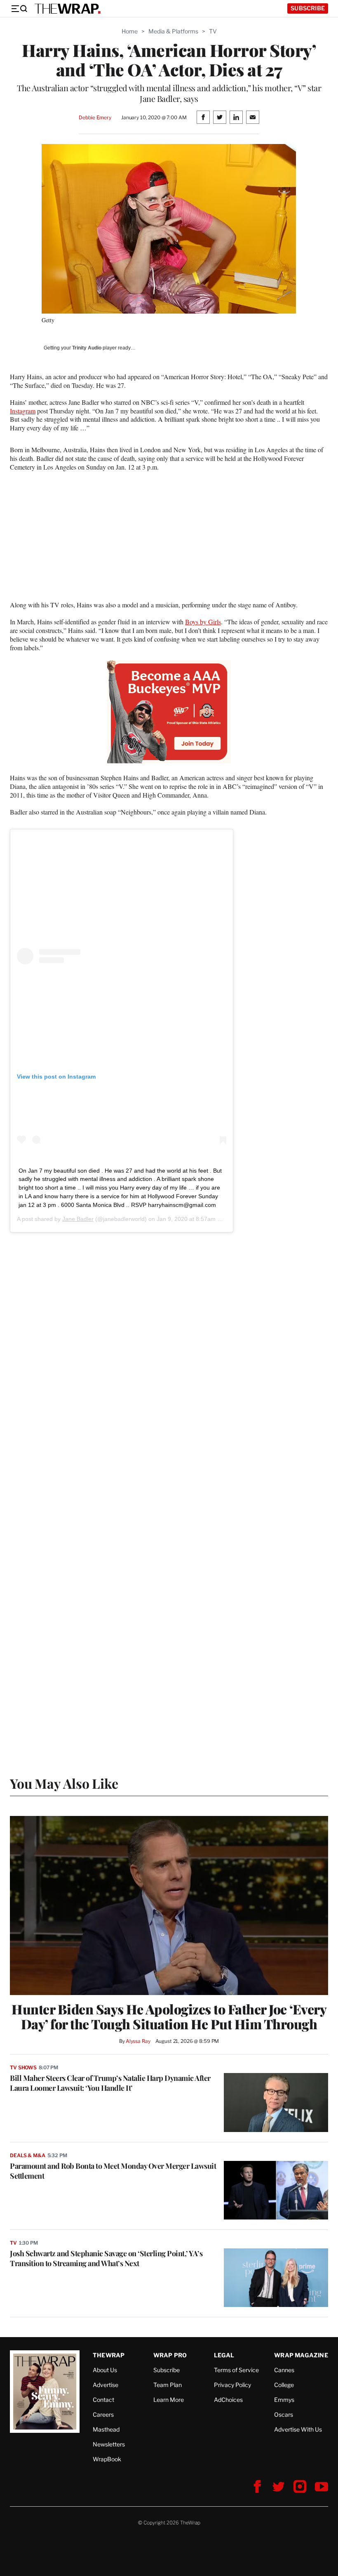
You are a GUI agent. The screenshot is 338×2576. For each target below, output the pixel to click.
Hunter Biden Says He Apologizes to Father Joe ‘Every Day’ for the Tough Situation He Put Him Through (169, 2016)
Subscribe (308, 8)
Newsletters (109, 2444)
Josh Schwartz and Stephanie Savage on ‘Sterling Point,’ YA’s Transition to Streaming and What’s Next (106, 2258)
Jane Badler (78, 1219)
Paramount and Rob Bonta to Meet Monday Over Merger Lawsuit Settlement (113, 2171)
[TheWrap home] (68, 9)
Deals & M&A (28, 2155)
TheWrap (109, 2355)
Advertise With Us (298, 2429)
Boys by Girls (203, 622)
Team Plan (168, 2385)
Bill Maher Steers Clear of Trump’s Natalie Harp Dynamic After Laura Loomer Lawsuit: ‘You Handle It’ (110, 2083)
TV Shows (23, 2067)
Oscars (284, 2414)
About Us (105, 2370)
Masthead (106, 2429)
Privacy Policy (232, 2385)
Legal (224, 2355)
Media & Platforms (173, 31)
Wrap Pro (170, 2355)
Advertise (106, 2385)
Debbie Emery (95, 117)
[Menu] (19, 9)
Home (130, 31)
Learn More (169, 2400)
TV (213, 31)
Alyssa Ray (138, 2041)
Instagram (23, 411)
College (284, 2385)
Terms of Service (236, 2370)
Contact (103, 2400)
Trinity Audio (87, 348)
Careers (103, 2414)
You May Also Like (64, 1783)
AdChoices (228, 2400)
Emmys (284, 2400)
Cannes (284, 2370)
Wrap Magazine (301, 2355)
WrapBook (107, 2459)
